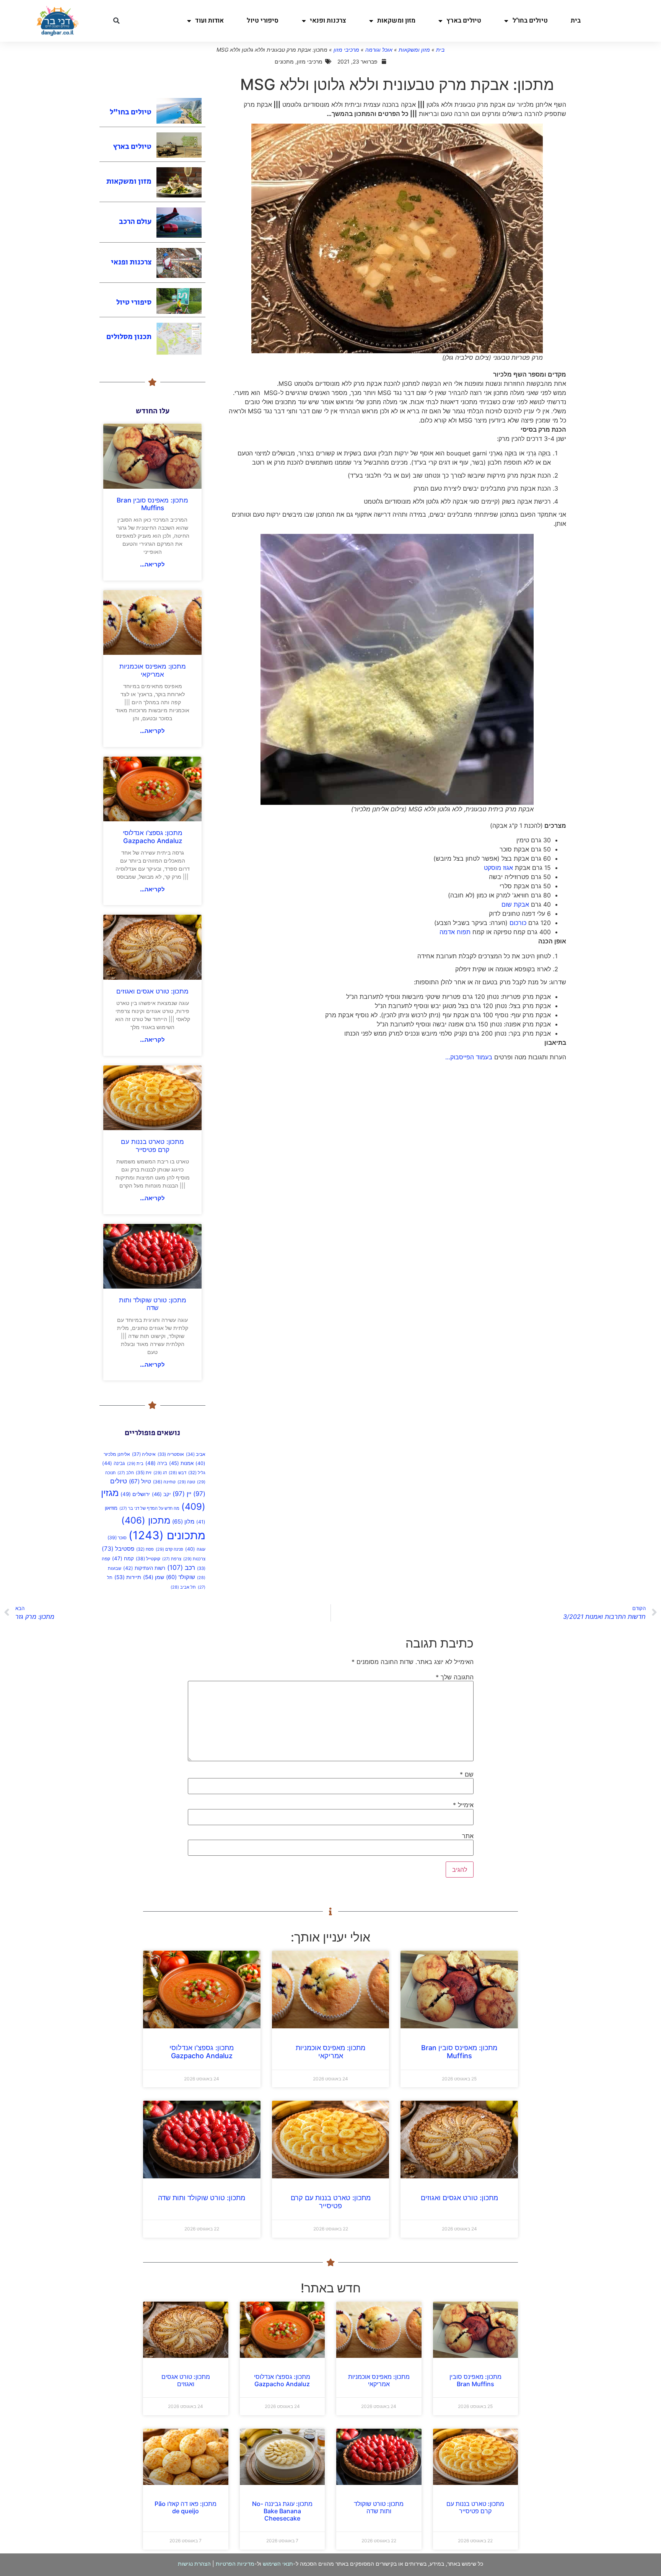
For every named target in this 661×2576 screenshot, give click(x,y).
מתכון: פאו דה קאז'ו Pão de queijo (186, 2507)
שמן (154, 1577)
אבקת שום (515, 904)
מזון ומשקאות (396, 20)
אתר (468, 1836)
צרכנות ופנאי (328, 20)
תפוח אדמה (455, 932)
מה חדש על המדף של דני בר (149, 1508)
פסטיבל (118, 1549)
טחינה (164, 1482)
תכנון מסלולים (129, 337)
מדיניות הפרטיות (235, 2564)
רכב (181, 1567)
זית (144, 1472)
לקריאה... (152, 564)
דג (160, 1473)
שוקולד (181, 1577)
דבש (177, 1473)
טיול (140, 1481)
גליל (197, 1473)
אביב (196, 1454)
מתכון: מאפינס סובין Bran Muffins (152, 504)
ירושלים (135, 1494)
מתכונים (167, 1535)
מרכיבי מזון (346, 50)
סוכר (117, 1538)
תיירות (128, 1577)
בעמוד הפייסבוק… (469, 1057)
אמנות (181, 1463)
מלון (183, 1522)
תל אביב (183, 1587)
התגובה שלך (455, 1677)
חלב (126, 1473)
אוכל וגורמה (379, 50)
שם (467, 1774)
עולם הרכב (135, 222)
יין (182, 1494)
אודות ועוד (209, 20)
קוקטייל (148, 1559)
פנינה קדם (169, 1549)
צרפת (172, 1559)
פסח (145, 1549)
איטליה (144, 1454)
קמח (123, 1558)
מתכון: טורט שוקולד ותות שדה (153, 1304)
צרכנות (194, 1559)
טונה (186, 1482)
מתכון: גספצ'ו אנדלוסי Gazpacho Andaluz (153, 837)
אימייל (463, 1805)
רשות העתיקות (144, 1568)
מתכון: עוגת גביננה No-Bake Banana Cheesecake (282, 2511)
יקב (161, 1494)
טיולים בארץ (464, 20)
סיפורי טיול (263, 20)
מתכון (146, 1520)
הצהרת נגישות (194, 2564)
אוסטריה (171, 1454)
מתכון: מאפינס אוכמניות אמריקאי (153, 670)
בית (576, 20)
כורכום (518, 923)
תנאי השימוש (278, 2564)
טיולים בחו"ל (530, 20)
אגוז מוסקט (498, 868)
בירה (156, 1463)
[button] (116, 21)
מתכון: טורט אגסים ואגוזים (152, 991)
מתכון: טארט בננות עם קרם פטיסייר (152, 1145)
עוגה (195, 1549)
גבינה (114, 1463)
